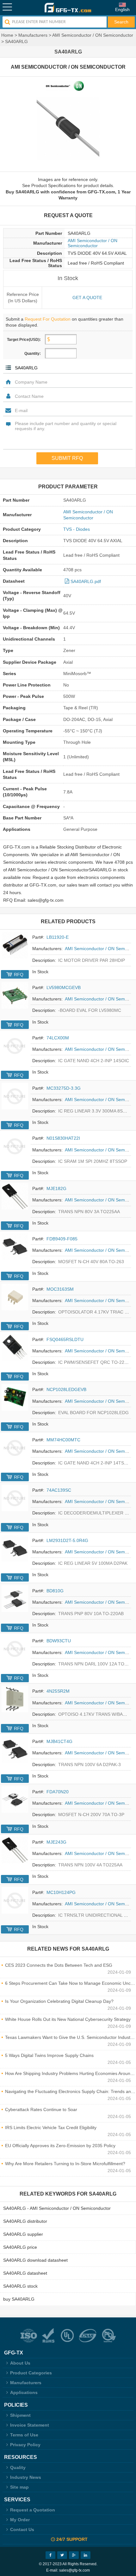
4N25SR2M (58, 1691)
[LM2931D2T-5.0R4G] (15, 1548)
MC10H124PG (61, 1892)
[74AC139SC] (15, 1498)
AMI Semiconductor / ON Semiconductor (93, 35)
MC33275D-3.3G (64, 1088)
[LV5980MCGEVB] (15, 995)
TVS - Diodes (77, 529)
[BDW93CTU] (15, 1649)
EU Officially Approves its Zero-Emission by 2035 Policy (60, 2146)
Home (7, 35)
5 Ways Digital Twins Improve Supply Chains (49, 2055)
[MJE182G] (15, 1196)
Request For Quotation (48, 319)
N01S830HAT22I (63, 1138)
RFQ (19, 975)
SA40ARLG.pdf (86, 581)
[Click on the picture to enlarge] (68, 129)
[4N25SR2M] (15, 1699)
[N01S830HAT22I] (15, 1146)
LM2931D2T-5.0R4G (67, 1540)
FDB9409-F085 (62, 1239)
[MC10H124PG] (15, 1900)
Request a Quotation (33, 2510)
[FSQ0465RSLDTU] (15, 1347)
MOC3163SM (60, 1289)
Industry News (26, 2477)
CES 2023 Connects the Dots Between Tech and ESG (59, 1965)
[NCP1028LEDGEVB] (15, 1397)
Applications (24, 2392)
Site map (19, 2487)
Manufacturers (33, 35)
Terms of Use (24, 2435)
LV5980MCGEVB (64, 987)
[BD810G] (15, 1599)
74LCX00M (58, 1038)
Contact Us (22, 2529)
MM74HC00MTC (63, 1440)
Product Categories (31, 2373)
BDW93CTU (59, 1641)
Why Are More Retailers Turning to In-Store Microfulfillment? (65, 2164)
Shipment (20, 2415)
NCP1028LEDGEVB (66, 1389)
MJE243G (56, 1842)
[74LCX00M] (15, 1046)
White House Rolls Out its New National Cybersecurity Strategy (68, 2019)
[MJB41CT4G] (15, 1749)
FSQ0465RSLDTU (65, 1339)
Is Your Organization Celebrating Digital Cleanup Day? (59, 2001)
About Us (20, 2363)
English (122, 9)
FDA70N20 (58, 1792)
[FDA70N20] (15, 1800)
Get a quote (87, 298)
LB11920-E (58, 937)
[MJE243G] (15, 1850)
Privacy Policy (25, 2445)
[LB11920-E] (15, 945)
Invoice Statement (30, 2425)
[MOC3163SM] (15, 1297)
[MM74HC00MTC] (15, 1448)
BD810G (55, 1591)
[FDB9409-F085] (15, 1247)
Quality (18, 2467)
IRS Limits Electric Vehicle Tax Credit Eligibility (51, 2128)
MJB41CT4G (59, 1741)
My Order (20, 2520)
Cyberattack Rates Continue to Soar (41, 2109)
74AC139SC (59, 1490)
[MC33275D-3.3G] (15, 1096)
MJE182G (56, 1188)
